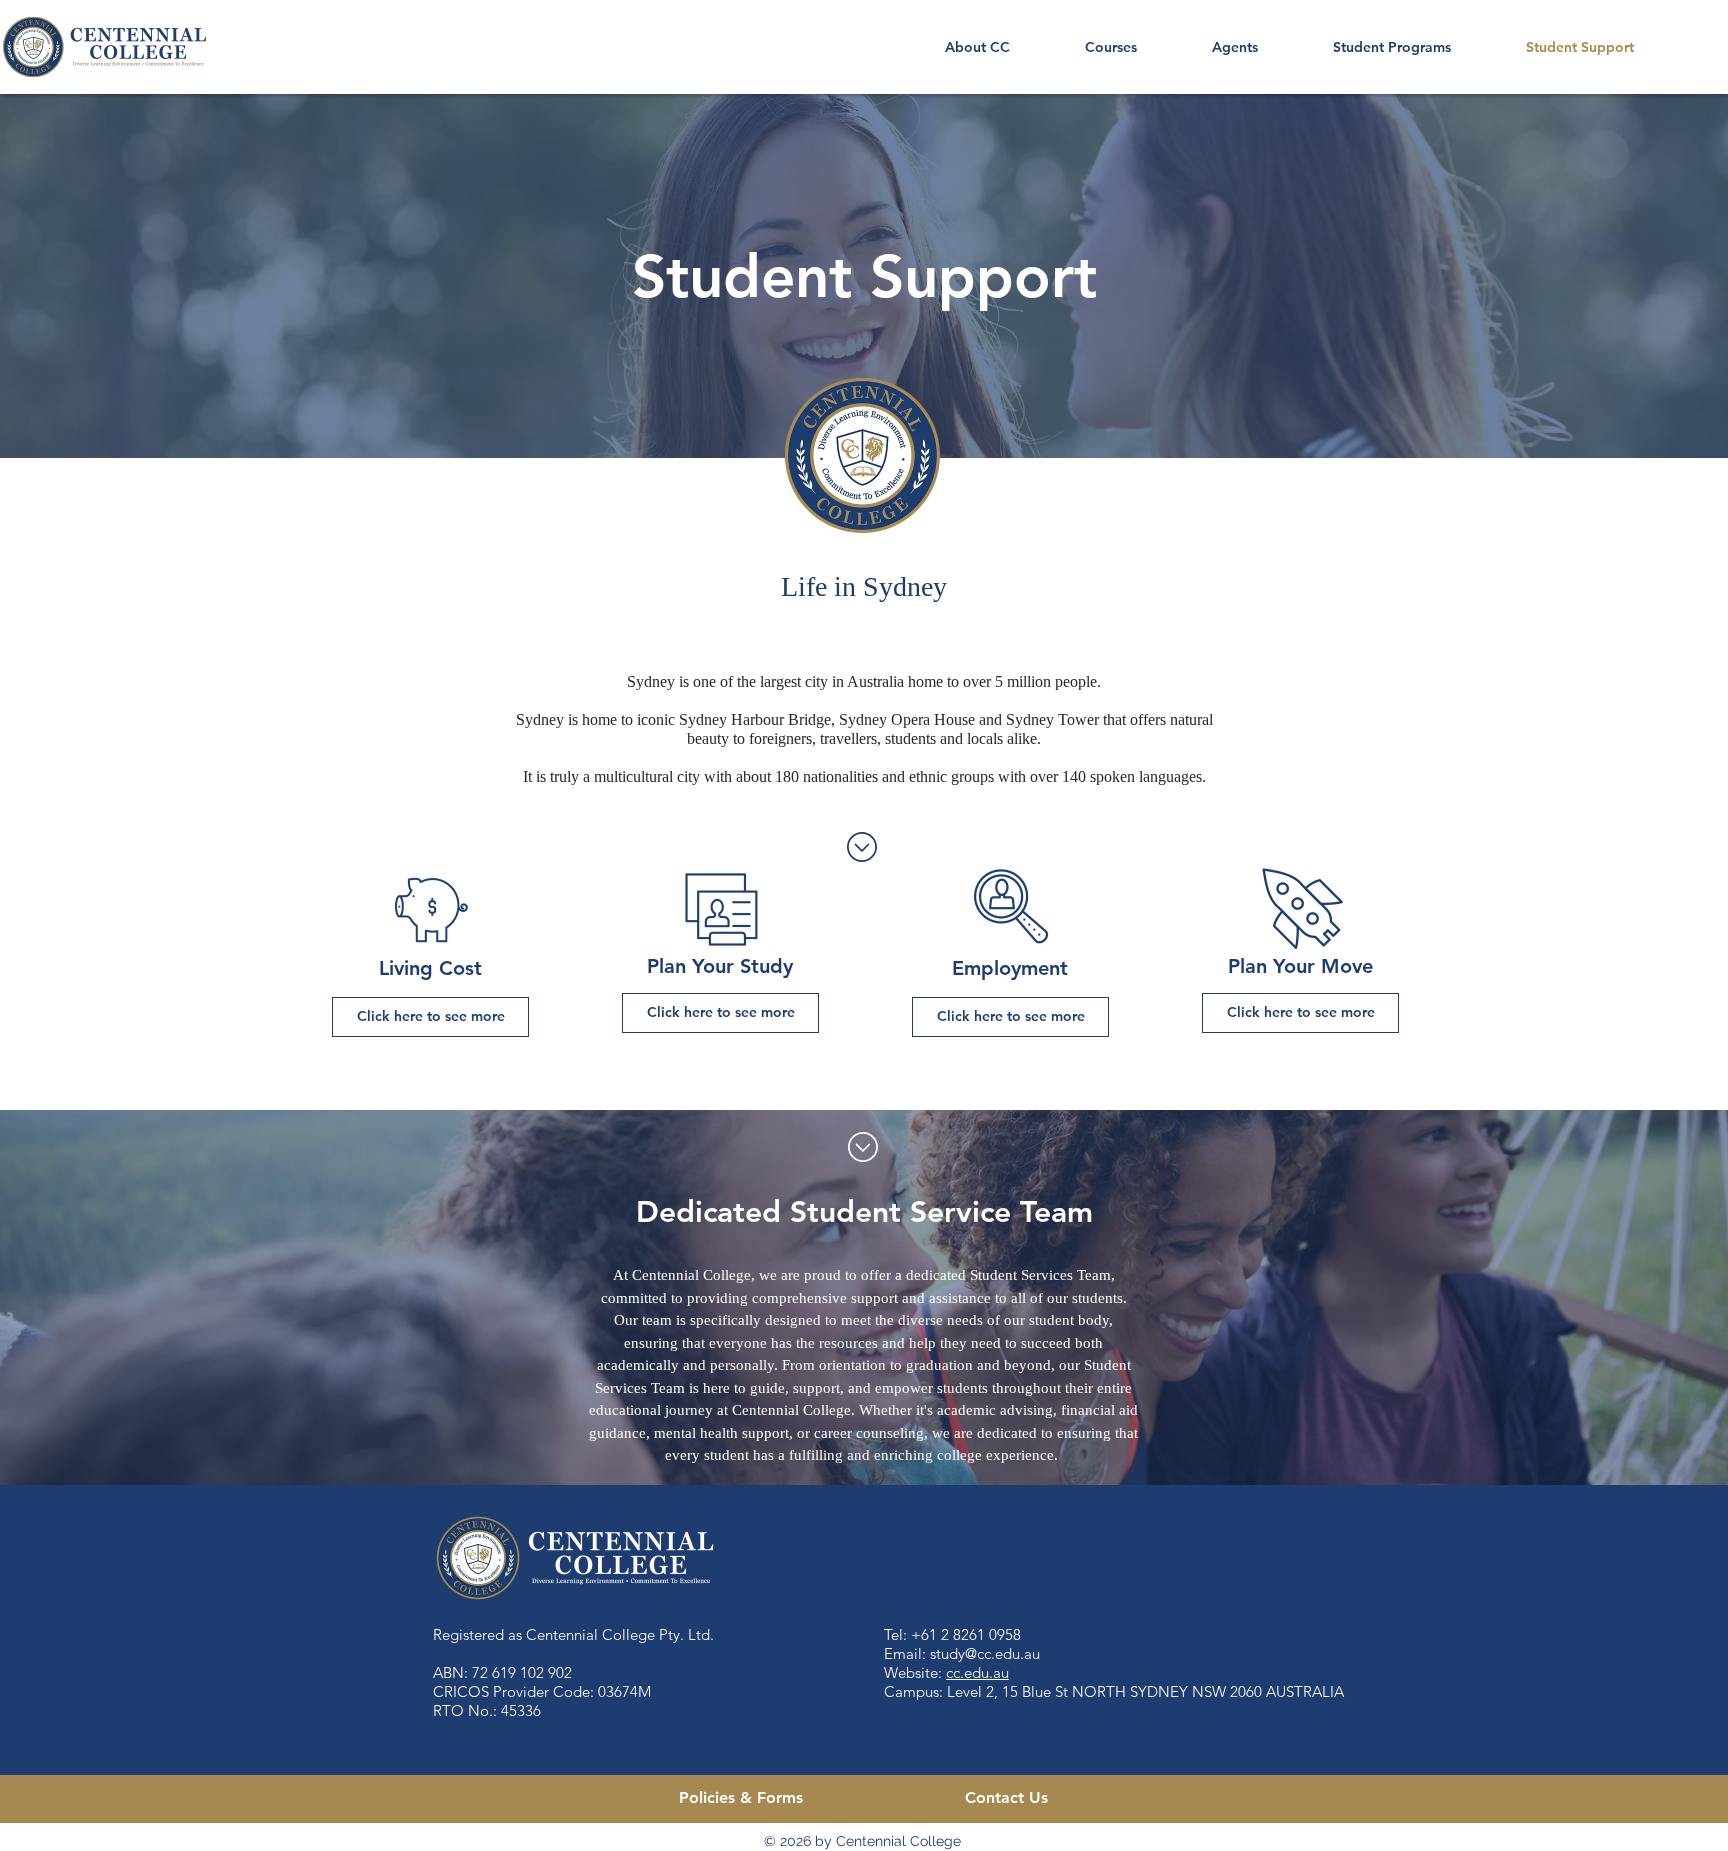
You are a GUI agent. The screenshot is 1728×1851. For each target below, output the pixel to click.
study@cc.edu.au (985, 1653)
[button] (1110, 47)
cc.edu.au (977, 1672)
